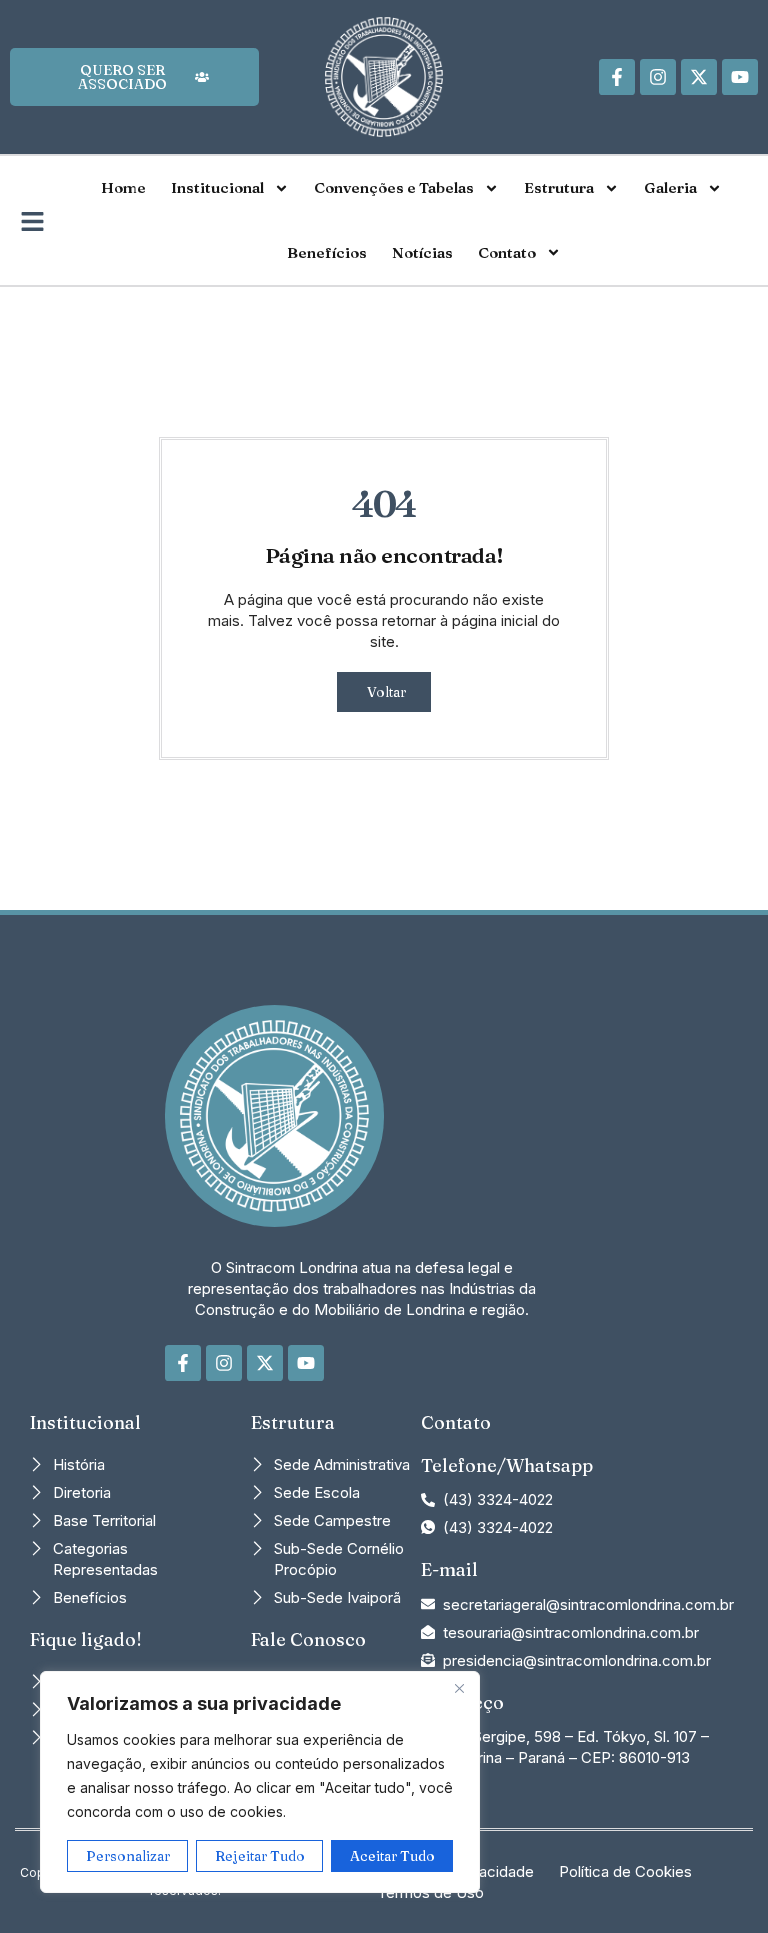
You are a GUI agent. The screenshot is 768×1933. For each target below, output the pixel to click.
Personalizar (128, 1856)
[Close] (459, 1688)
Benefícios (327, 252)
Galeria (670, 187)
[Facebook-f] (617, 77)
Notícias (422, 252)
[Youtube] (740, 77)
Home (123, 187)
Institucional (217, 187)
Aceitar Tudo (392, 1856)
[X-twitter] (699, 77)
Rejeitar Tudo (260, 1856)
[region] (260, 1782)
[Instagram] (658, 77)
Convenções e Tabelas (394, 187)
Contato (507, 252)
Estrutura (559, 187)
